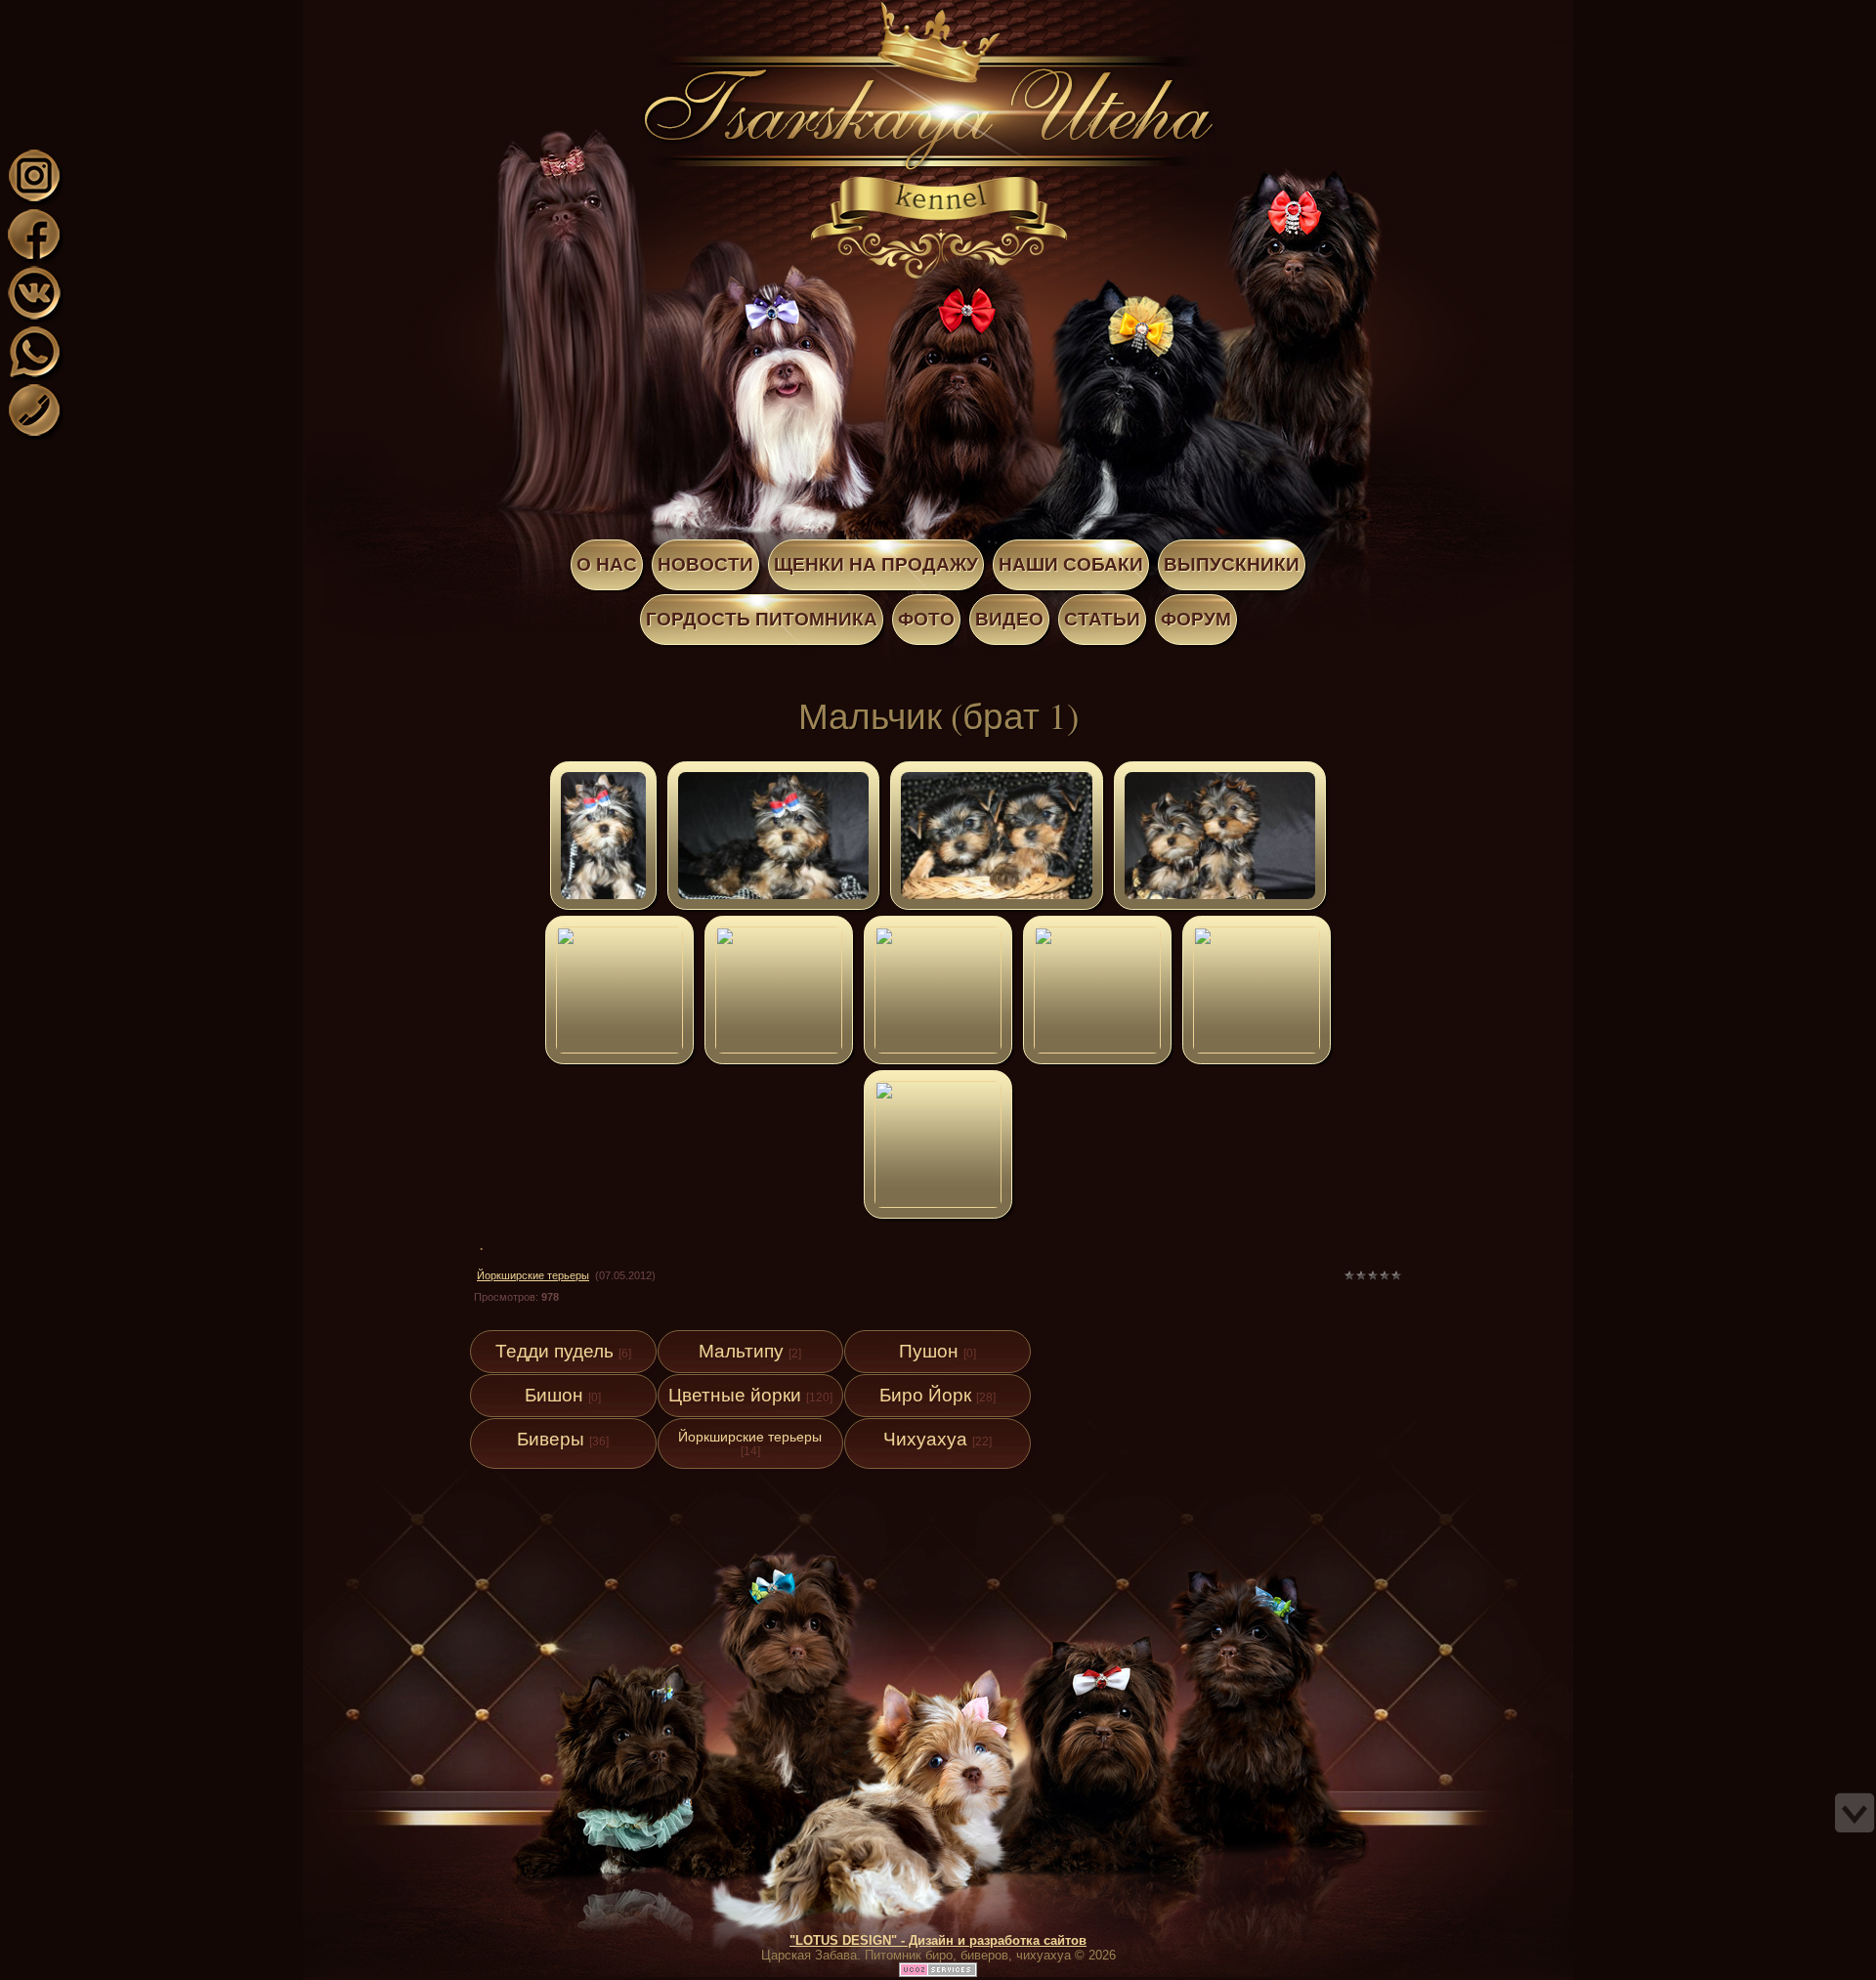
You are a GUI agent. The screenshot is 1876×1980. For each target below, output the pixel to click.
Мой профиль (135, 13)
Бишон (554, 1395)
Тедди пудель (554, 1351)
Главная (115, 13)
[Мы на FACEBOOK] (34, 258)
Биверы (551, 1439)
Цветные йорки (735, 1395)
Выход (154, 13)
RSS (174, 13)
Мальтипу (741, 1351)
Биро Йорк (925, 1395)
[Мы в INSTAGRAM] (34, 199)
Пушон (929, 1351)
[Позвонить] (34, 433)
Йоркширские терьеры (533, 1275)
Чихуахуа (925, 1439)
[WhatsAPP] (34, 375)
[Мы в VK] (34, 316)
